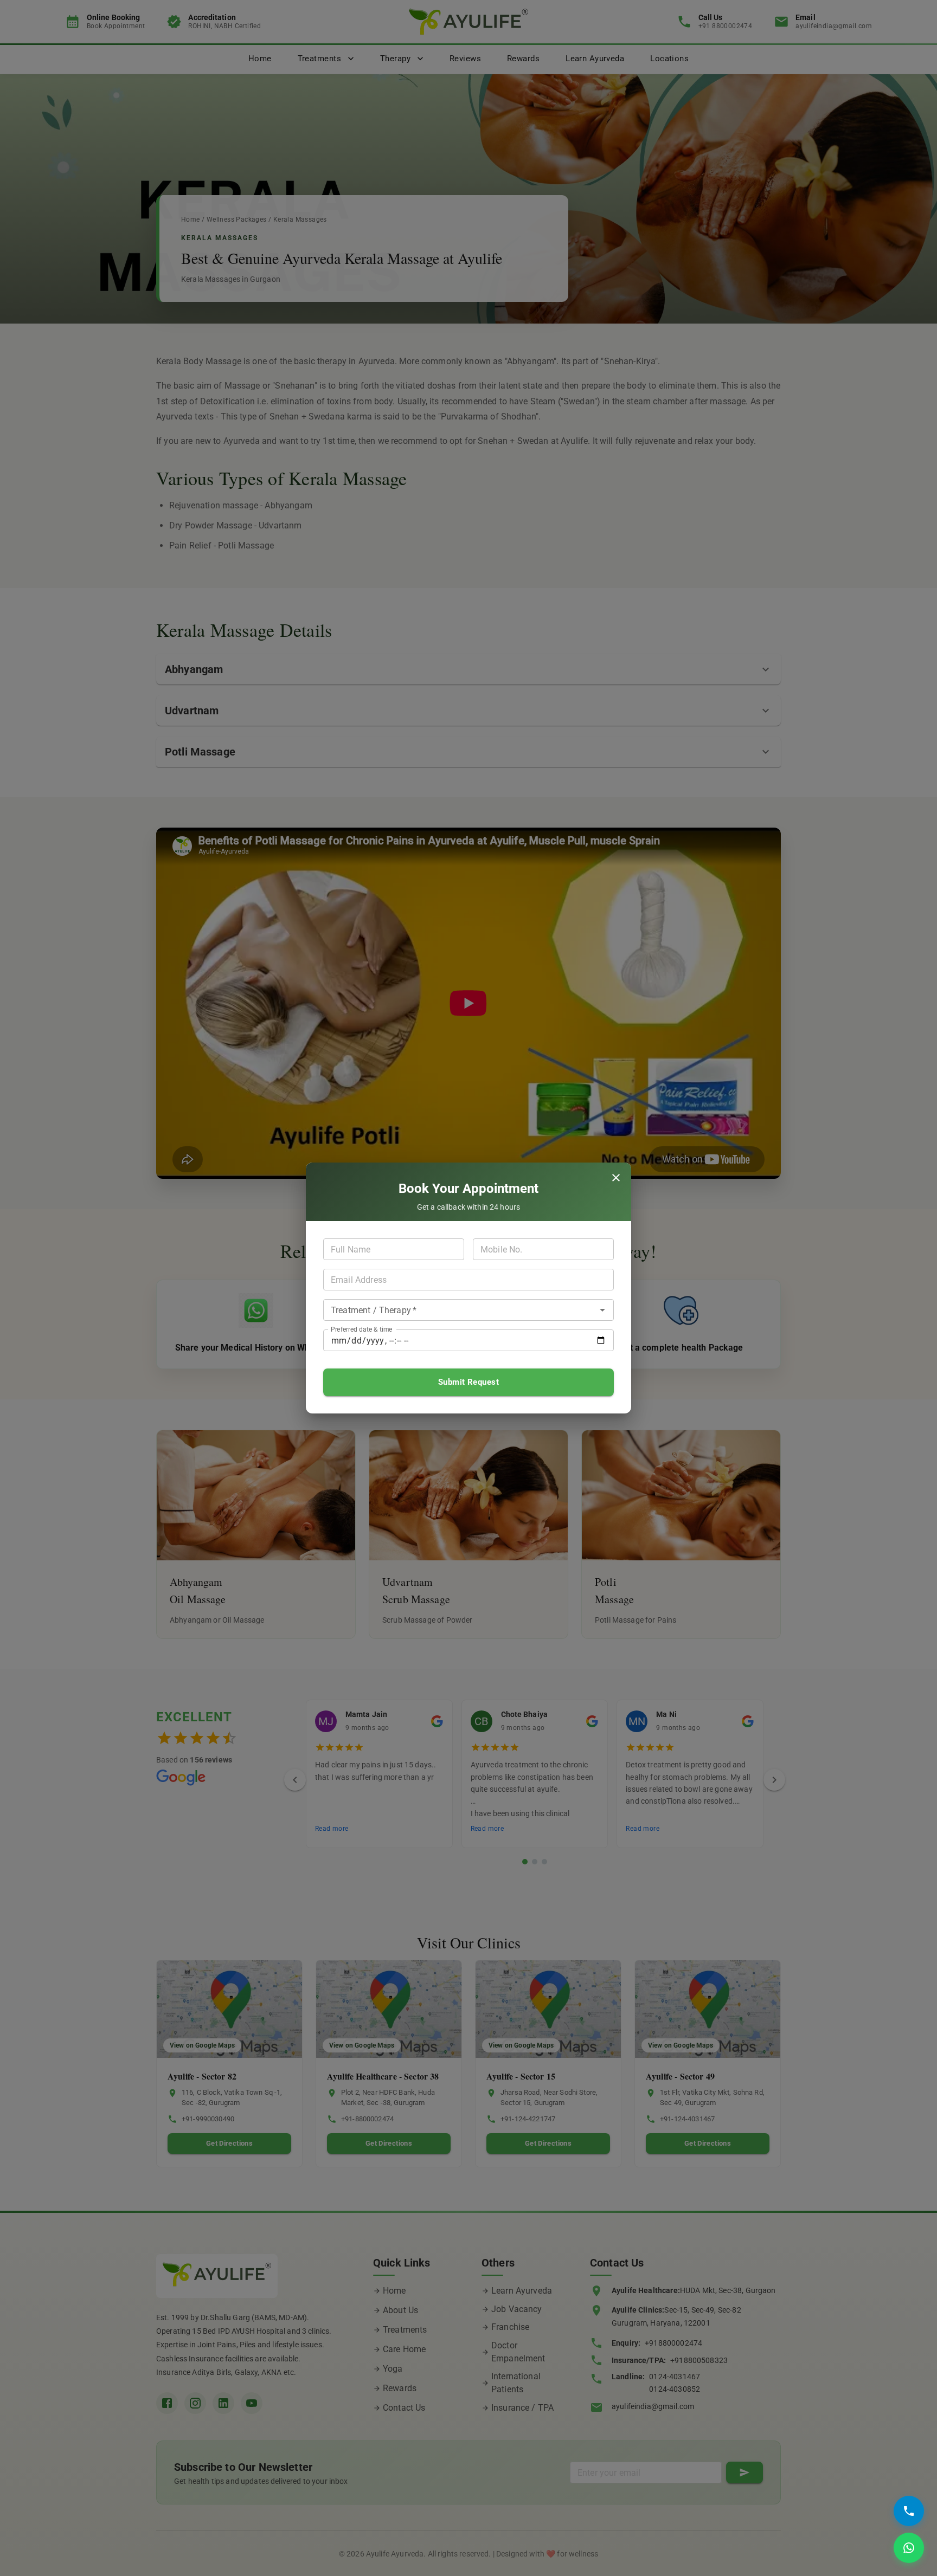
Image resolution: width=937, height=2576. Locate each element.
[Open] (602, 1310)
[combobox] (453, 1310)
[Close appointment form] (616, 1178)
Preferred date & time (361, 1329)
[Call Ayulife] (909, 2511)
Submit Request (468, 1382)
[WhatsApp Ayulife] (909, 2548)
